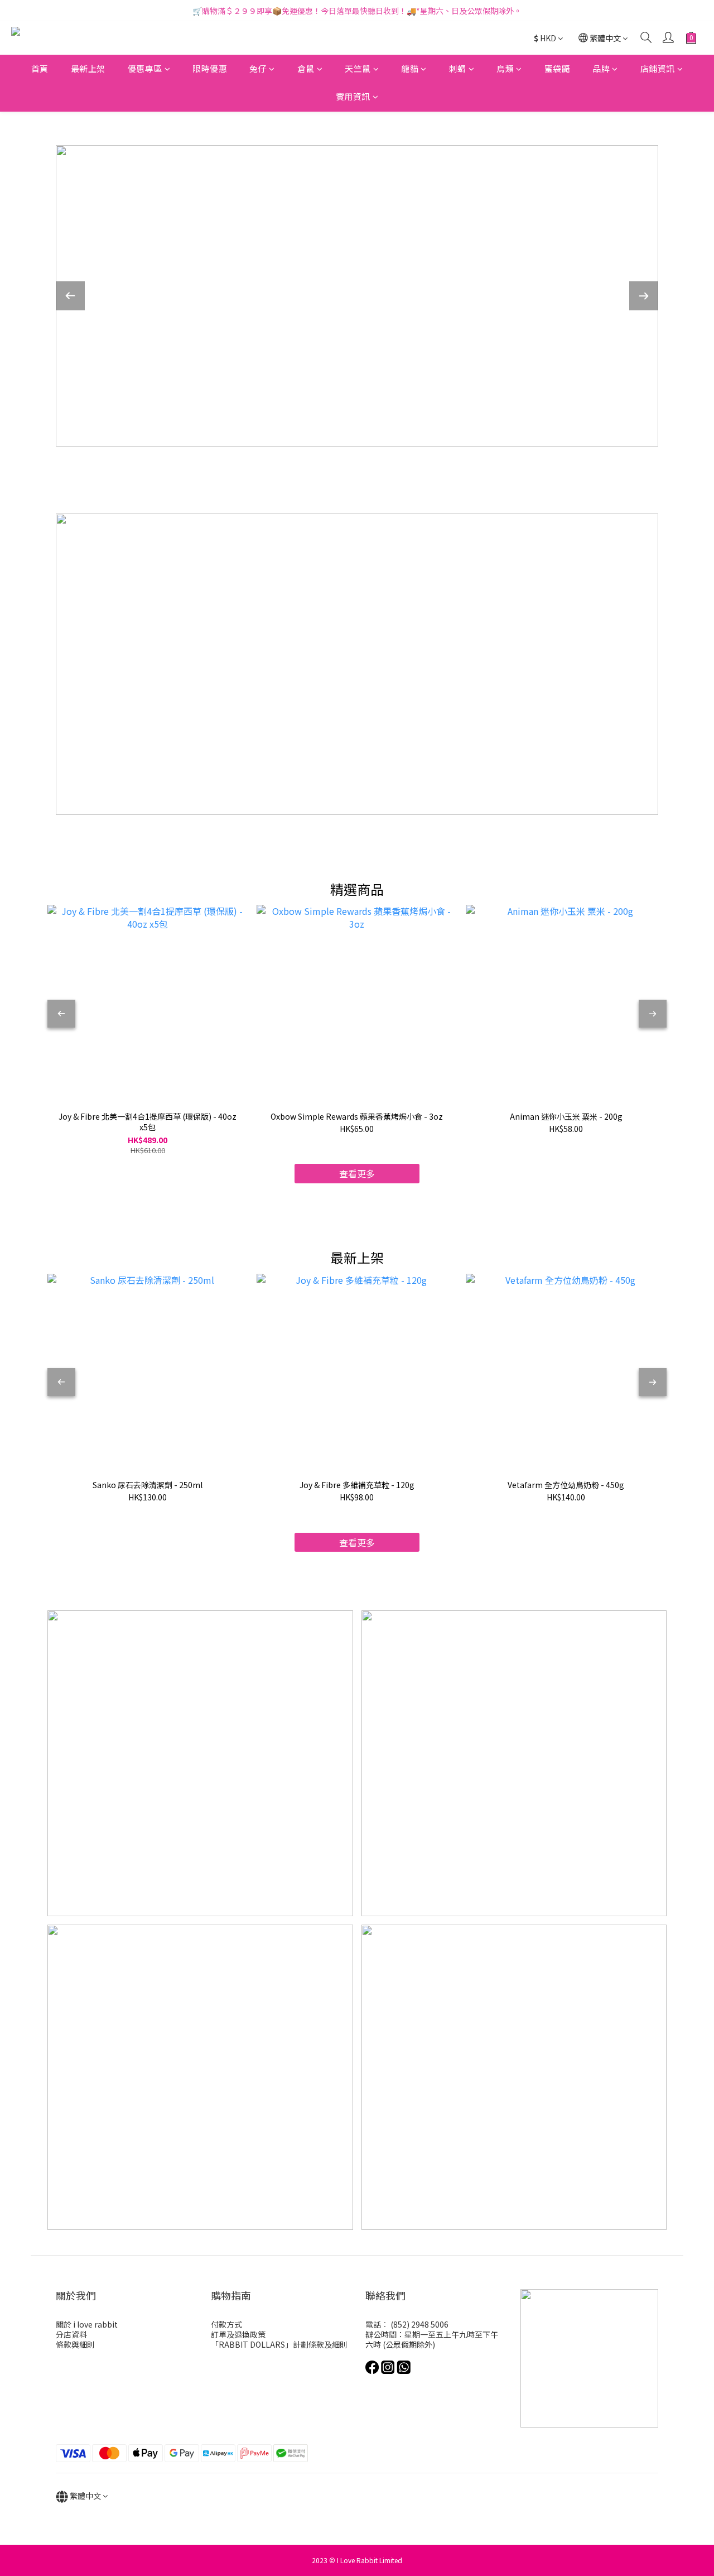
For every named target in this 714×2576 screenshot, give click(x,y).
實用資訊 (353, 97)
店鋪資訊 (658, 68)
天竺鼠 (358, 68)
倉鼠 (306, 68)
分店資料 (71, 2334)
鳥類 (505, 68)
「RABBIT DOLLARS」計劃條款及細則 (279, 2344)
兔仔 (258, 68)
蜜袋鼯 (558, 68)
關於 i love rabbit (87, 2324)
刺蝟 (458, 68)
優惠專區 (145, 68)
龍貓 (410, 68)
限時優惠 (210, 68)
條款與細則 (75, 2344)
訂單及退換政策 (238, 2334)
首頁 (40, 68)
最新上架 (88, 68)
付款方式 (226, 2324)
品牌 (601, 68)
